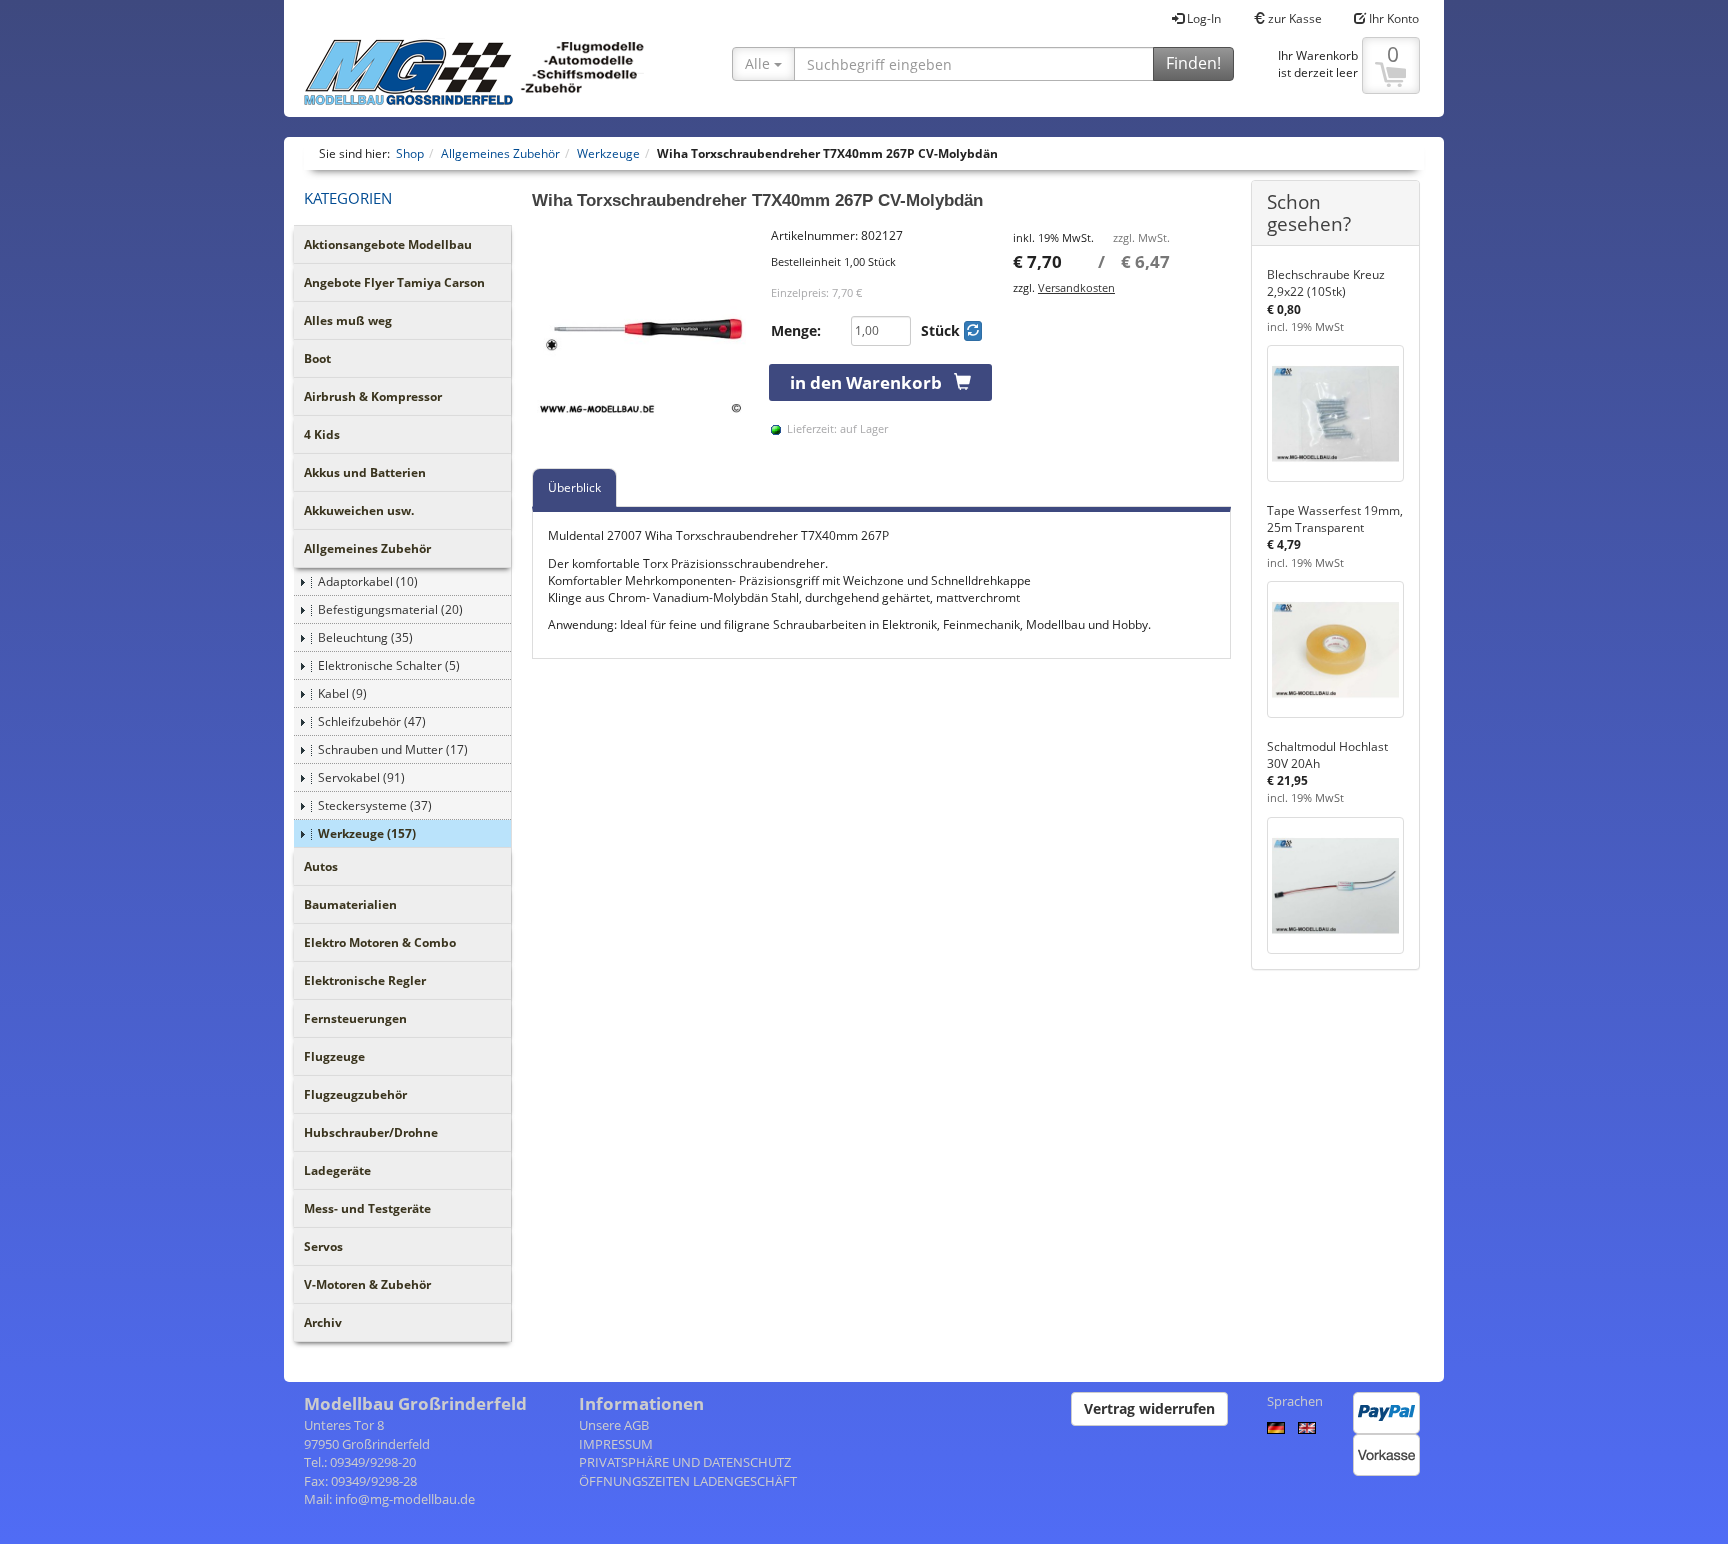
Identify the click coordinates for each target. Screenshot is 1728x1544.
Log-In (1202, 18)
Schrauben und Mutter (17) (393, 749)
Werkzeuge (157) (367, 833)
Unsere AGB (614, 1425)
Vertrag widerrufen (1149, 1408)
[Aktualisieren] (973, 331)
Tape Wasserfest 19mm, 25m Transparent (1335, 519)
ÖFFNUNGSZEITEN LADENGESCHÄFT (688, 1481)
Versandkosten (1076, 287)
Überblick (574, 487)
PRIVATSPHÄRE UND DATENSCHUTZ (685, 1462)
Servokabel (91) (361, 777)
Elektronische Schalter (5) (389, 665)
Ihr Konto (1392, 18)
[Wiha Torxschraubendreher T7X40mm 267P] (642, 337)
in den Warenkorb (872, 382)
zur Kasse (1293, 18)
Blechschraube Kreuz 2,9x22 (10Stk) (1326, 283)
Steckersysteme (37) (375, 805)
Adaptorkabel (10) (368, 581)
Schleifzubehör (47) (372, 721)
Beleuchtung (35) (365, 637)
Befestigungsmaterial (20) (390, 609)
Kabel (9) (342, 693)
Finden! (1193, 63)
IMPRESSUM (616, 1444)
